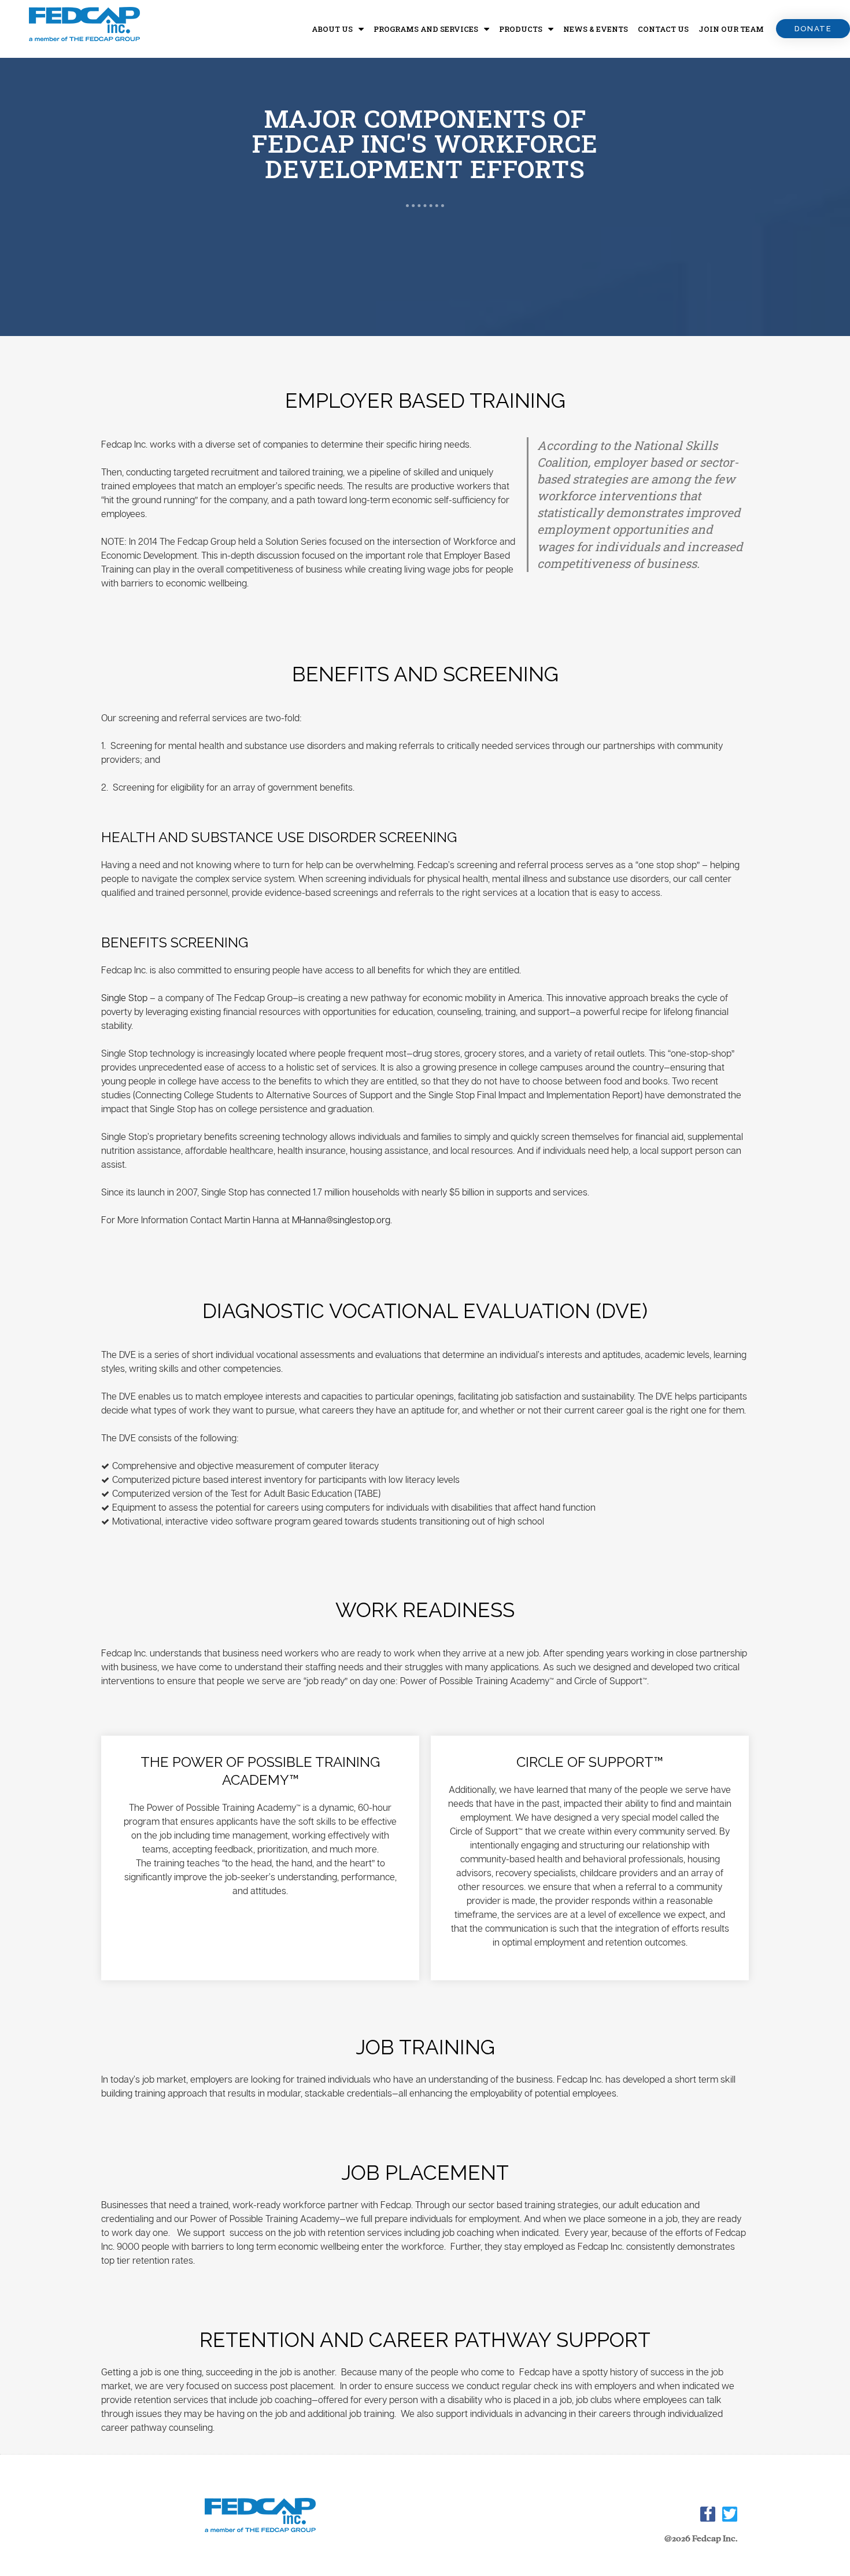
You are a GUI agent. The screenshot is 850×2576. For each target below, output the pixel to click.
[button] (813, 29)
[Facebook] (708, 2514)
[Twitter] (730, 2514)
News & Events (596, 29)
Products (521, 29)
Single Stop (124, 998)
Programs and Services (426, 29)
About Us (332, 29)
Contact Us (663, 29)
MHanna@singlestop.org (341, 1220)
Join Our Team (731, 29)
